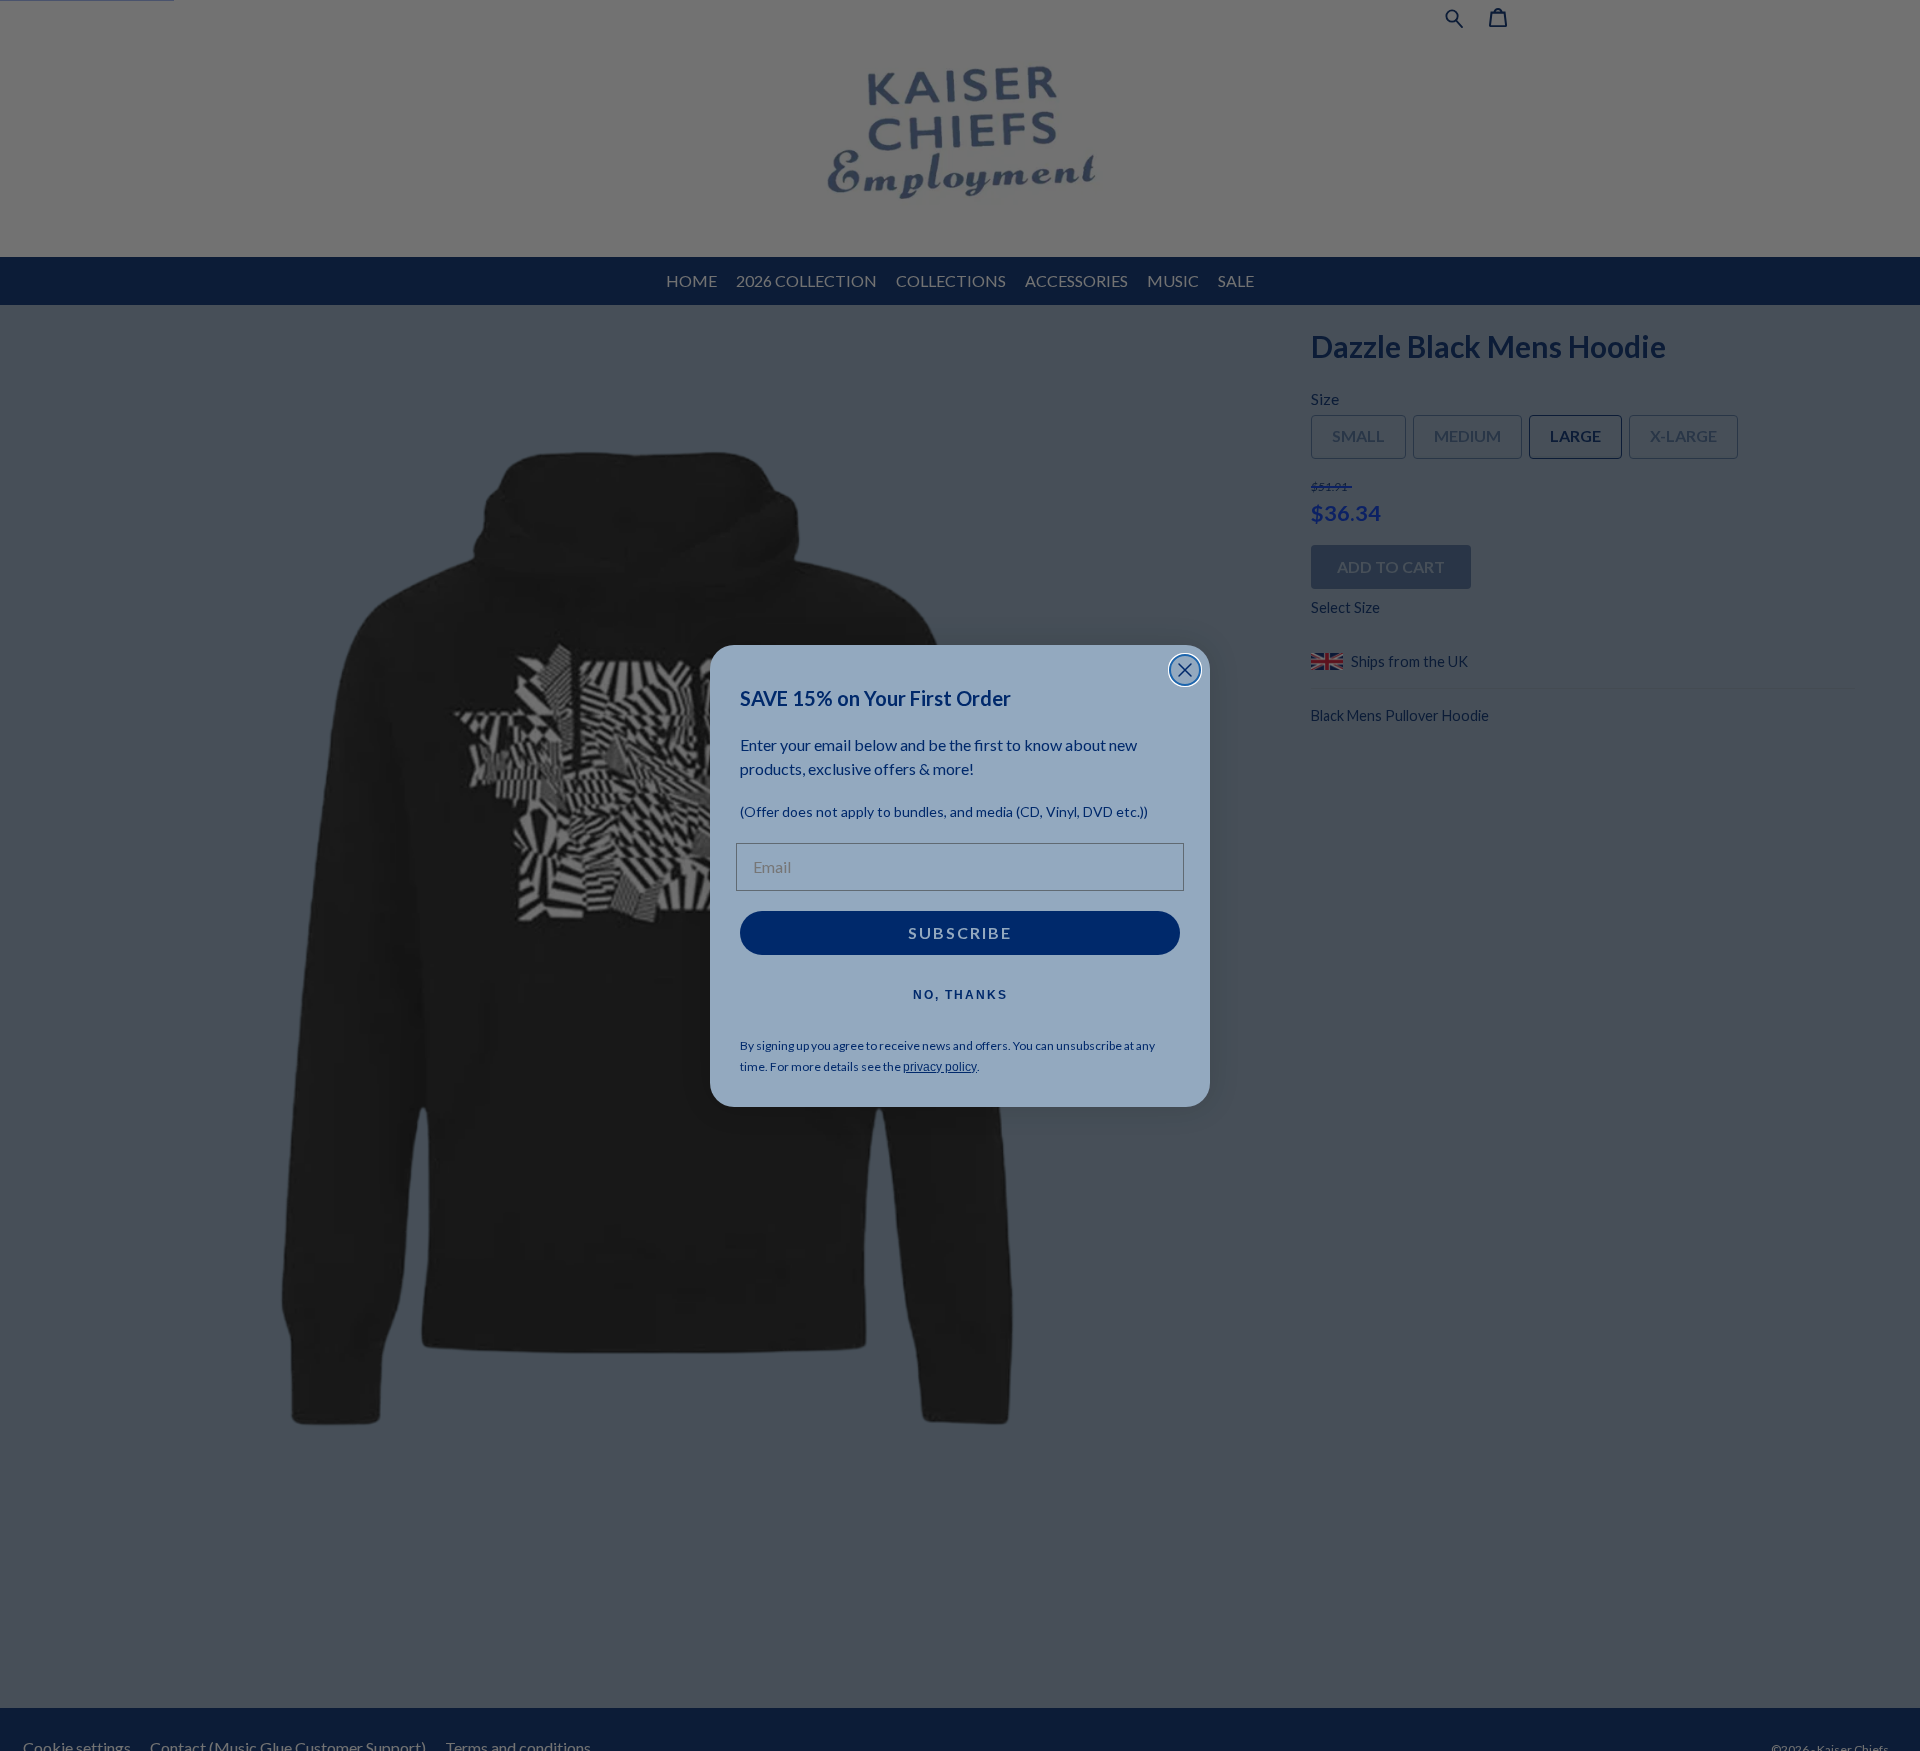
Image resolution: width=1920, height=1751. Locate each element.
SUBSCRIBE (960, 932)
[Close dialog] (1185, 670)
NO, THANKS (960, 995)
